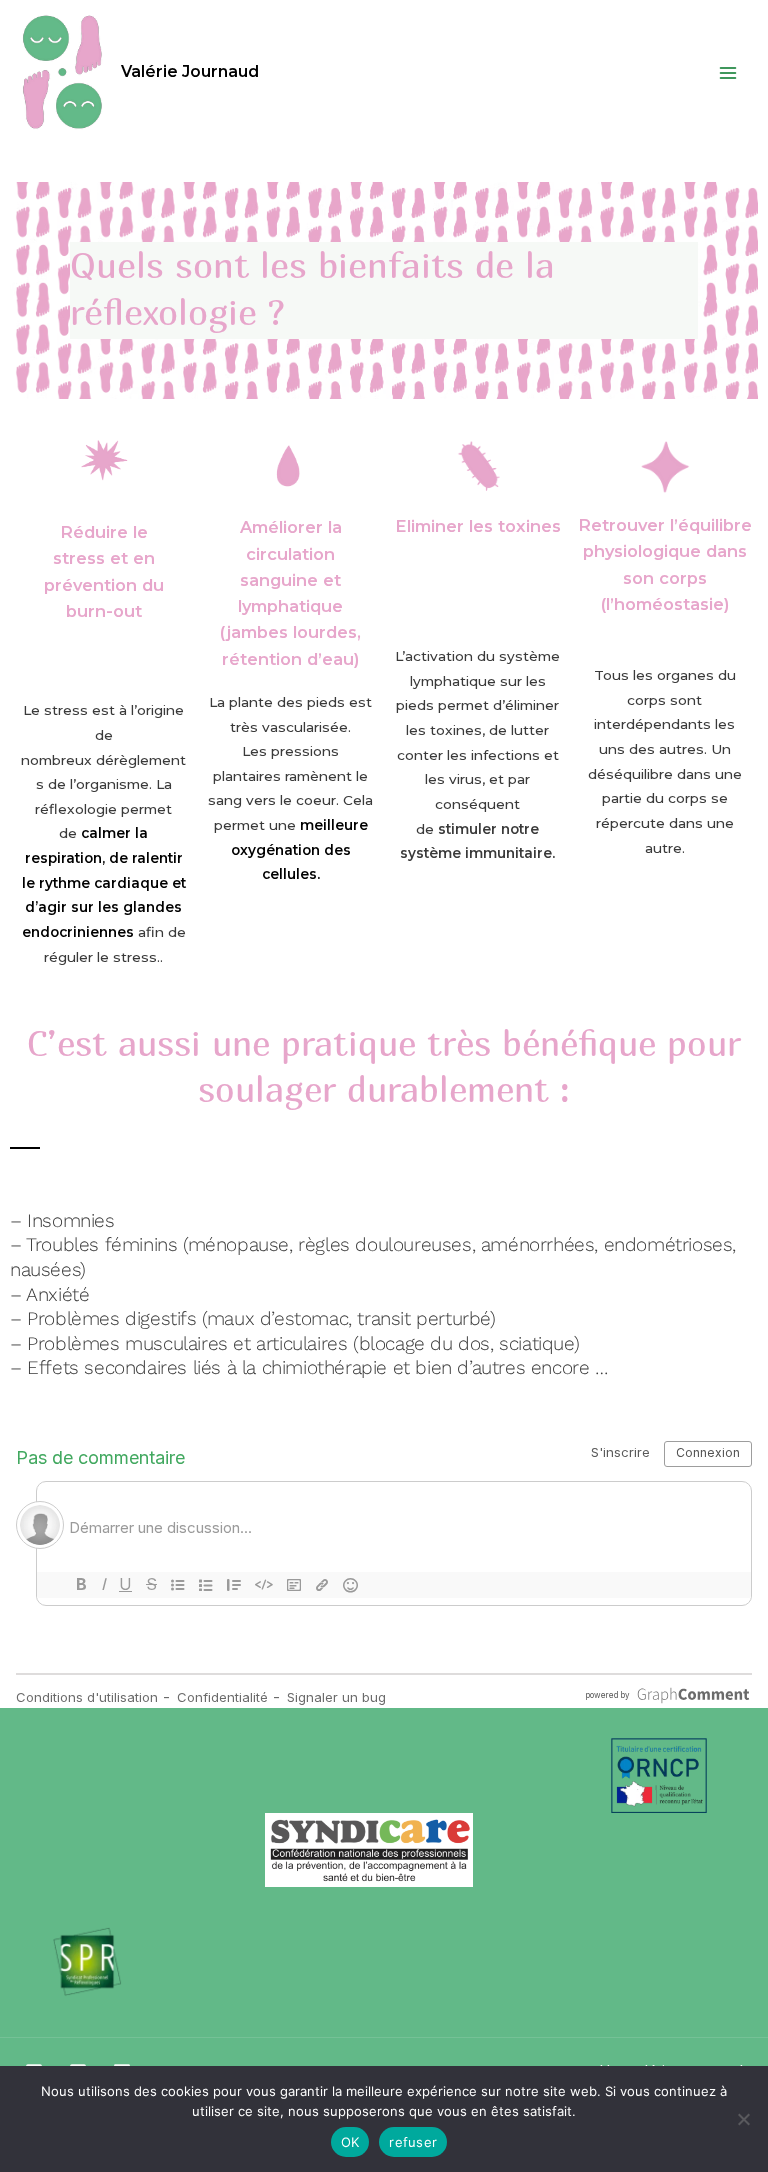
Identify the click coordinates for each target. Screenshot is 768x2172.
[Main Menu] (728, 72)
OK (350, 2142)
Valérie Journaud (190, 71)
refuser (413, 2142)
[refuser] (743, 2119)
